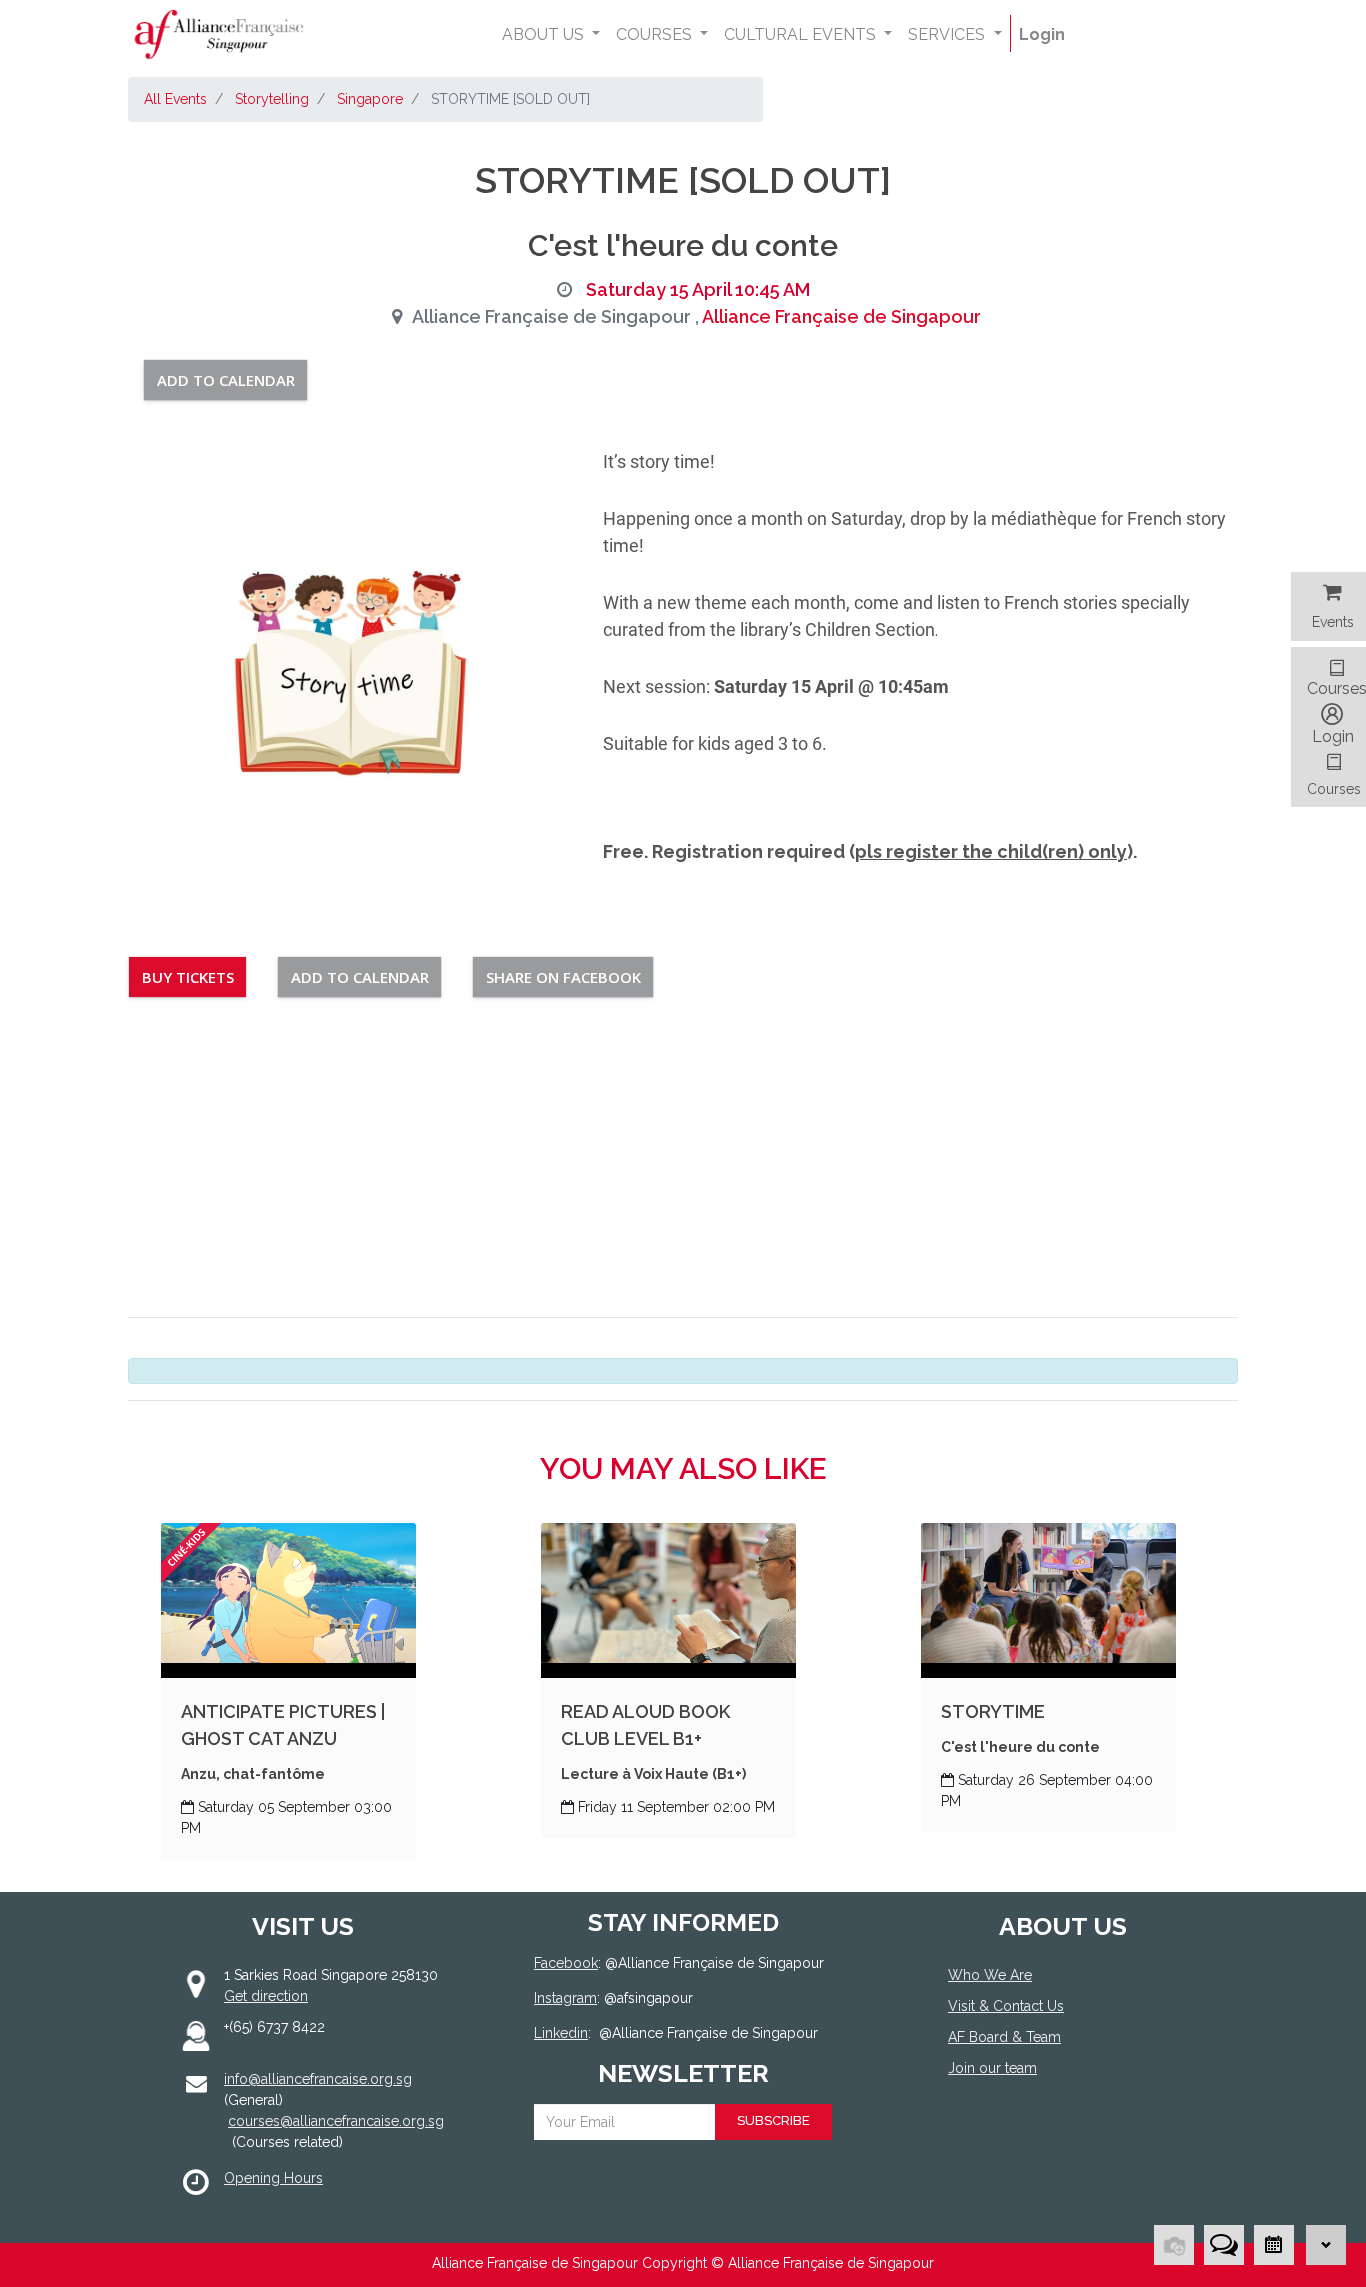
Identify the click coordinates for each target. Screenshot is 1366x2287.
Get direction (266, 1996)
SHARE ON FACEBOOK (563, 977)
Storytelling (272, 99)
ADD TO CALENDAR (226, 380)
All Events (175, 99)
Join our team (992, 2068)
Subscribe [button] (773, 2120)
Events (1333, 622)
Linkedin (561, 2033)
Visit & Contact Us (1006, 2006)
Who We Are (990, 1975)
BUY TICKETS (188, 977)
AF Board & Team (1004, 2037)
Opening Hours (273, 2178)
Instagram (565, 1998)
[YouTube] (1050, 2141)
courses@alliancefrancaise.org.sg (336, 2121)
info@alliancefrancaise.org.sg (318, 2079)
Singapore (370, 99)
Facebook (566, 1963)
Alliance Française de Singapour (841, 316)
